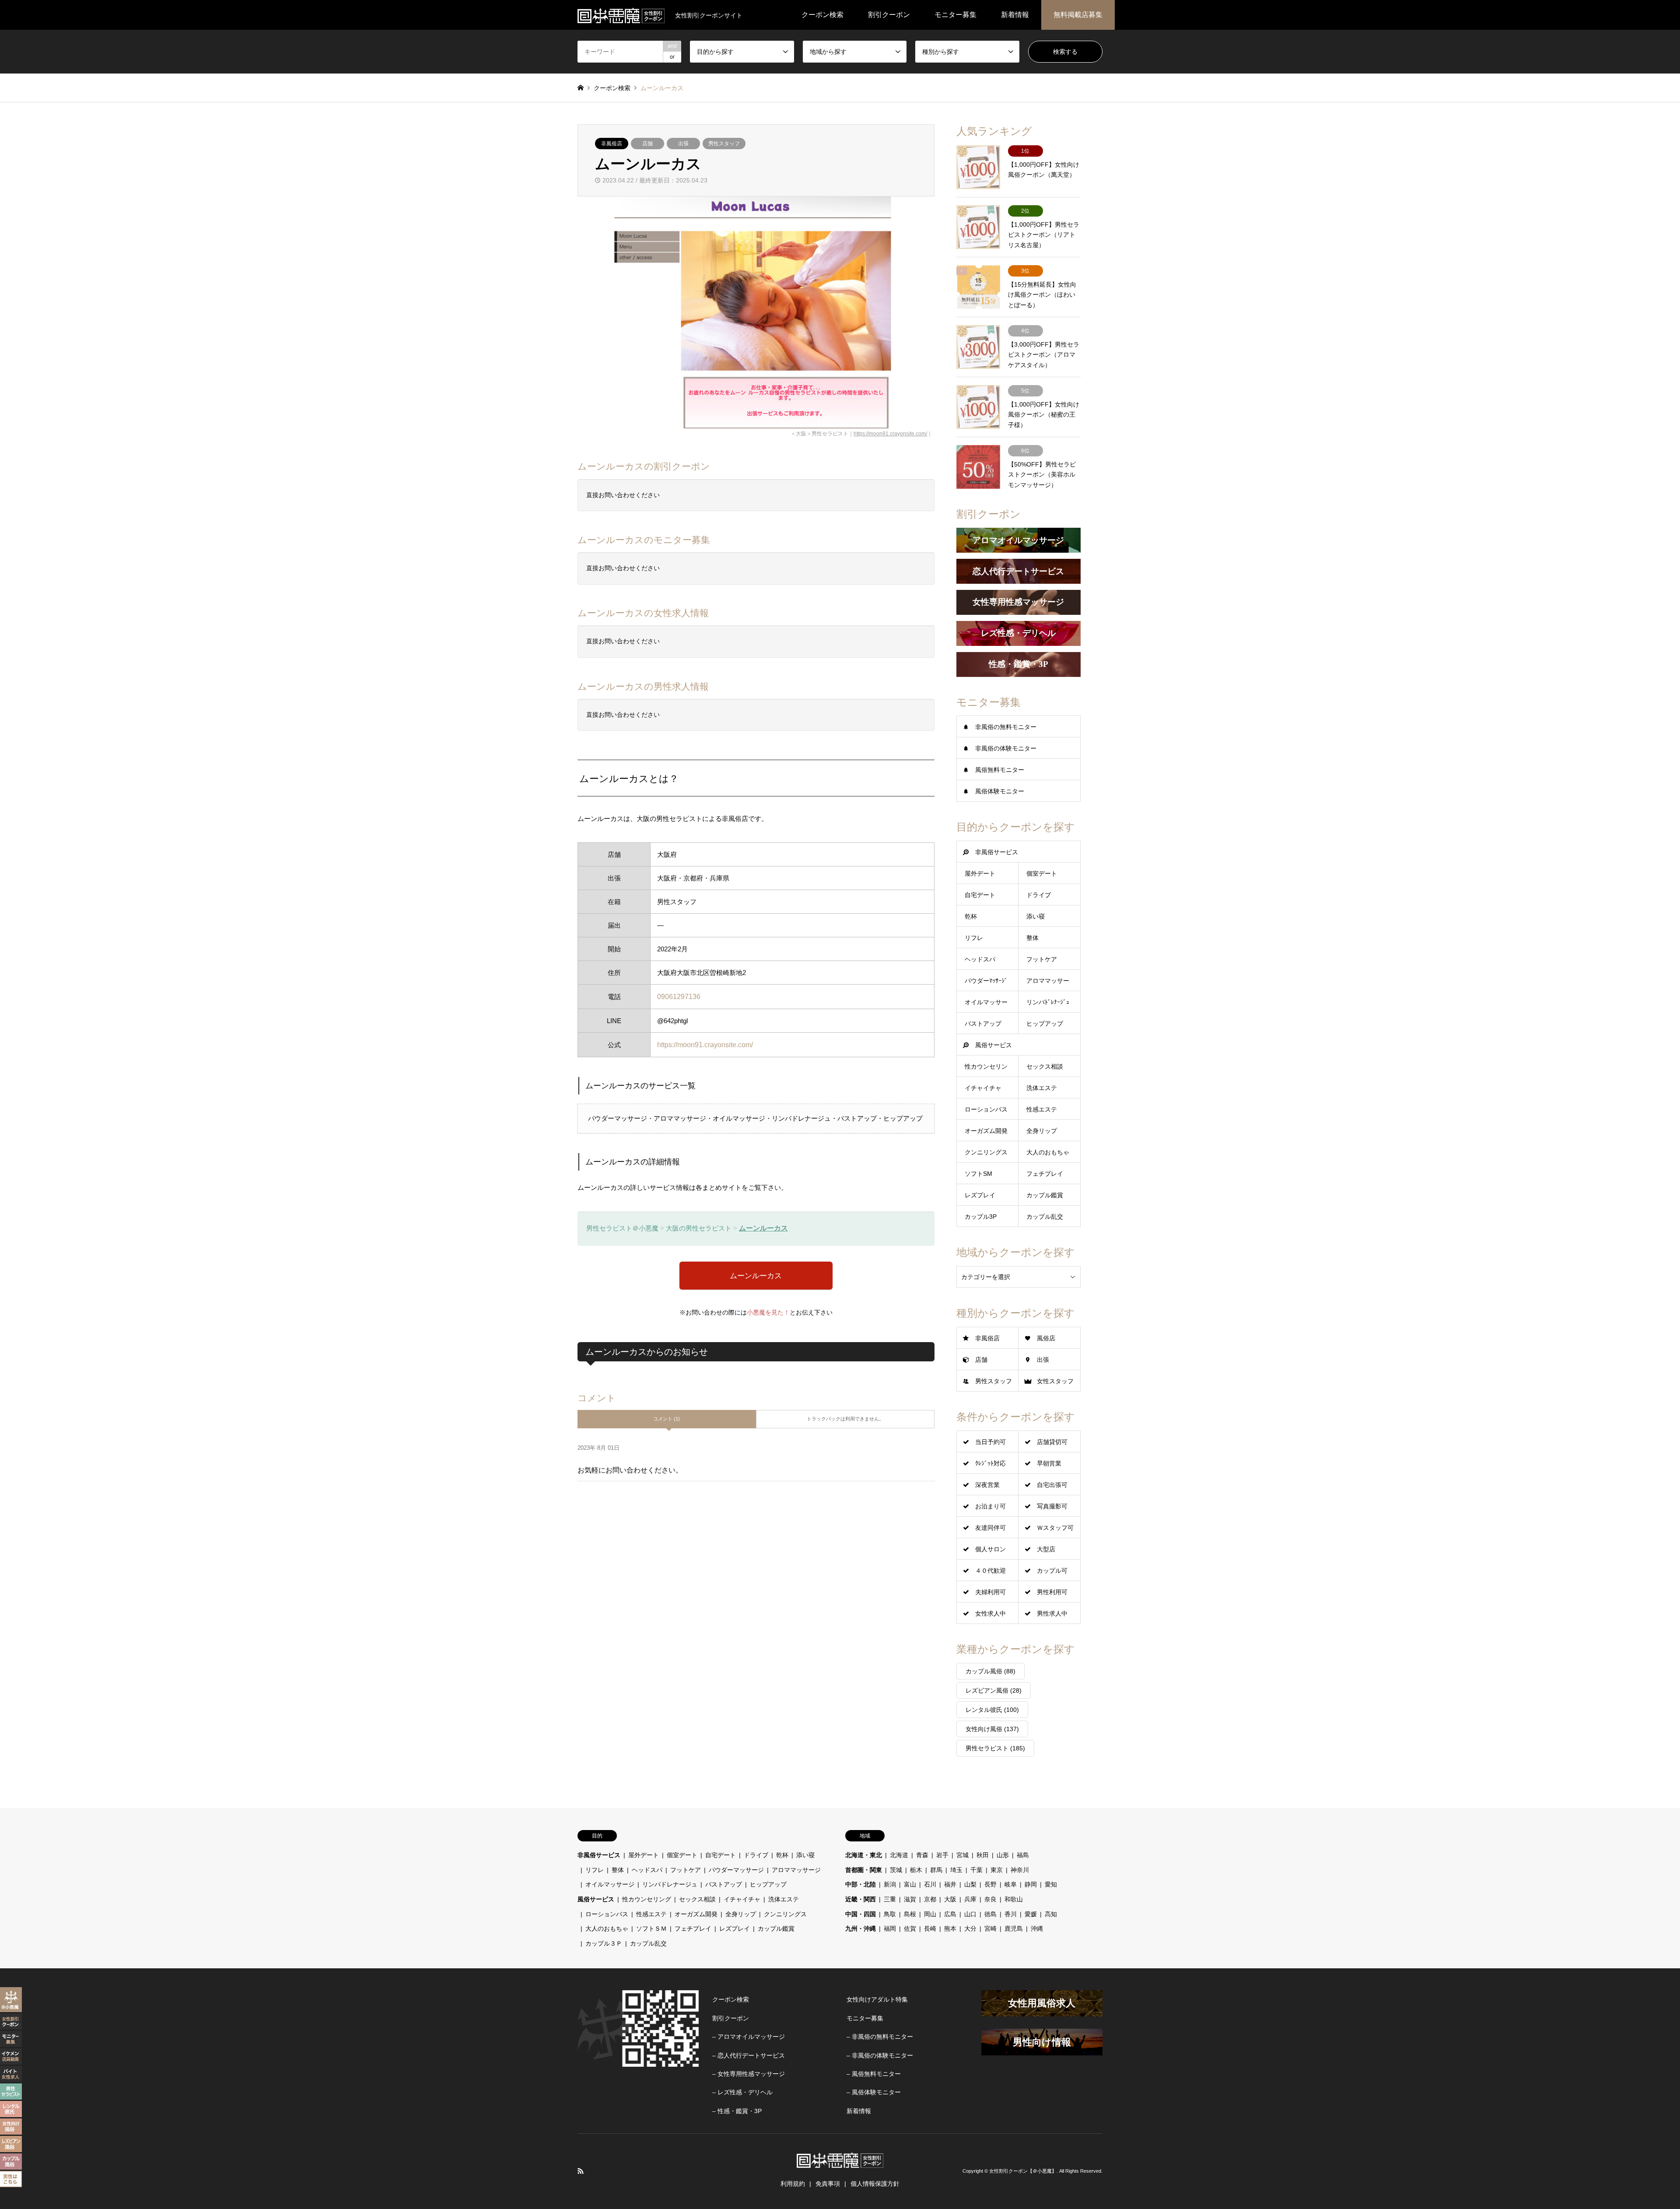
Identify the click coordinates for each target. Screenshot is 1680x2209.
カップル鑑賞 (1045, 1195)
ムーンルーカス (763, 1228)
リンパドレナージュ (670, 1884)
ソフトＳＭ (651, 1928)
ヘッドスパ (980, 959)
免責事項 (828, 2184)
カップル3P (981, 1217)
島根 (910, 1914)
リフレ (974, 938)
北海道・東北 (864, 1855)
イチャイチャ (983, 1088)
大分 (970, 1928)
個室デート (1042, 873)
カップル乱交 (1045, 1217)
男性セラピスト (995, 1748)
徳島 (990, 1914)
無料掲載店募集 (1078, 15)
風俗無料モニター (1000, 770)
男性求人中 (1052, 1613)
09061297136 (679, 997)
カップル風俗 (990, 1671)
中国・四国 (861, 1914)
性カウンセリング (647, 1899)
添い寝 (1036, 916)
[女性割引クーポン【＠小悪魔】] (621, 15)
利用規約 (793, 2184)
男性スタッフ (724, 144)
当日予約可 (990, 1442)
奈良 (990, 1899)
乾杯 (971, 916)
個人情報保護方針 (875, 2184)
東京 (997, 1870)
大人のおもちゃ (1048, 1152)
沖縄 (1037, 1928)
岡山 (930, 1914)
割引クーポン (889, 15)
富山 (910, 1884)
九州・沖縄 (861, 1928)
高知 (1051, 1914)
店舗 (647, 144)
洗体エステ (1042, 1088)
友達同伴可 (990, 1528)
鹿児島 (1014, 1928)
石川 (930, 1884)
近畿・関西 (861, 1899)
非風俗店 (612, 144)
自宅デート (980, 895)
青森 (922, 1855)
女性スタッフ (1055, 1381)
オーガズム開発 (986, 1131)
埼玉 (956, 1870)
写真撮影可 (1052, 1506)
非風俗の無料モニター (1006, 727)
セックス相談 (1045, 1066)
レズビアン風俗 (994, 1690)
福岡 (890, 1928)
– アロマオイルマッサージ (749, 2037)
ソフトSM (978, 1174)
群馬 (936, 1870)
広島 (950, 1914)
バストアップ (983, 1024)
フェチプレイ (1045, 1174)
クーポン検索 (822, 15)
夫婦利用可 (990, 1592)
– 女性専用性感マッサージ (749, 2074)
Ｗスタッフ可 (1055, 1528)
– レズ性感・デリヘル (742, 2092)
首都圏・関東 (864, 1870)
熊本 (950, 1928)
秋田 (983, 1855)
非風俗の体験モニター (1006, 748)
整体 (1032, 938)
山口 (970, 1914)
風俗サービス (994, 1045)
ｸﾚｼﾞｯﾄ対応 (990, 1463)
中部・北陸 (861, 1884)
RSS (581, 2171)
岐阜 (1011, 1884)
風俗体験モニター (1000, 791)
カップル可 (1052, 1571)
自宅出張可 (1052, 1485)
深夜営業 (987, 1485)
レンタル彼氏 (992, 1710)
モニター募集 (955, 15)
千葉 (976, 1870)
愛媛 (1031, 1914)
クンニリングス (986, 1152)
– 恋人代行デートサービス (749, 2055)
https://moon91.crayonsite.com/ (890, 434)
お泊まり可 (990, 1506)
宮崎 (990, 1928)
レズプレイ (980, 1195)
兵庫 (970, 1899)
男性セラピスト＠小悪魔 (622, 1228)
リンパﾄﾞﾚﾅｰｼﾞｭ (1048, 1002)
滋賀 (910, 1899)
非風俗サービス (997, 852)
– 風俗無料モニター (874, 2074)
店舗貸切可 (1052, 1442)
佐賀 (910, 1928)
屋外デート (980, 873)
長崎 (930, 1928)
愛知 (1051, 1884)
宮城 (962, 1855)
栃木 (916, 1870)
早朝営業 (1049, 1463)
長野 (990, 1884)
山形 (1003, 1855)
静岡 (1031, 1884)
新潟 (890, 1884)
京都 (930, 1899)
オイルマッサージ (610, 1884)
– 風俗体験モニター (874, 2092)
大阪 (950, 1899)
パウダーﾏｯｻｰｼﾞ (986, 981)
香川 (1011, 1914)
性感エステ (1042, 1109)
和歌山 (1014, 1899)
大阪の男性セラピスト (699, 1228)
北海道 (899, 1855)
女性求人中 (990, 1613)
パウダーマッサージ (736, 1870)
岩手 (942, 1855)
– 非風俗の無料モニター (880, 2037)
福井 (950, 1884)
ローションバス (986, 1109)
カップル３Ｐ (604, 1943)
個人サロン (990, 1549)
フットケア (1042, 959)
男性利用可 (1052, 1592)
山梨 (970, 1884)
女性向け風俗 (992, 1729)
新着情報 (1015, 15)
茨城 (896, 1870)
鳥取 (890, 1914)
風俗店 (1046, 1338)
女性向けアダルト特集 (877, 1999)
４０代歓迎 (990, 1571)
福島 (1023, 1855)
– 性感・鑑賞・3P (737, 2111)
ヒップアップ (1045, 1024)
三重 (890, 1899)
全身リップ (1042, 1131)
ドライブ (1039, 895)
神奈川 (1020, 1870)
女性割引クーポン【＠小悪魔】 (1023, 2171)
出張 (683, 144)
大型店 (1046, 1549)
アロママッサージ (796, 1870)
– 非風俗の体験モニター (880, 2055)
